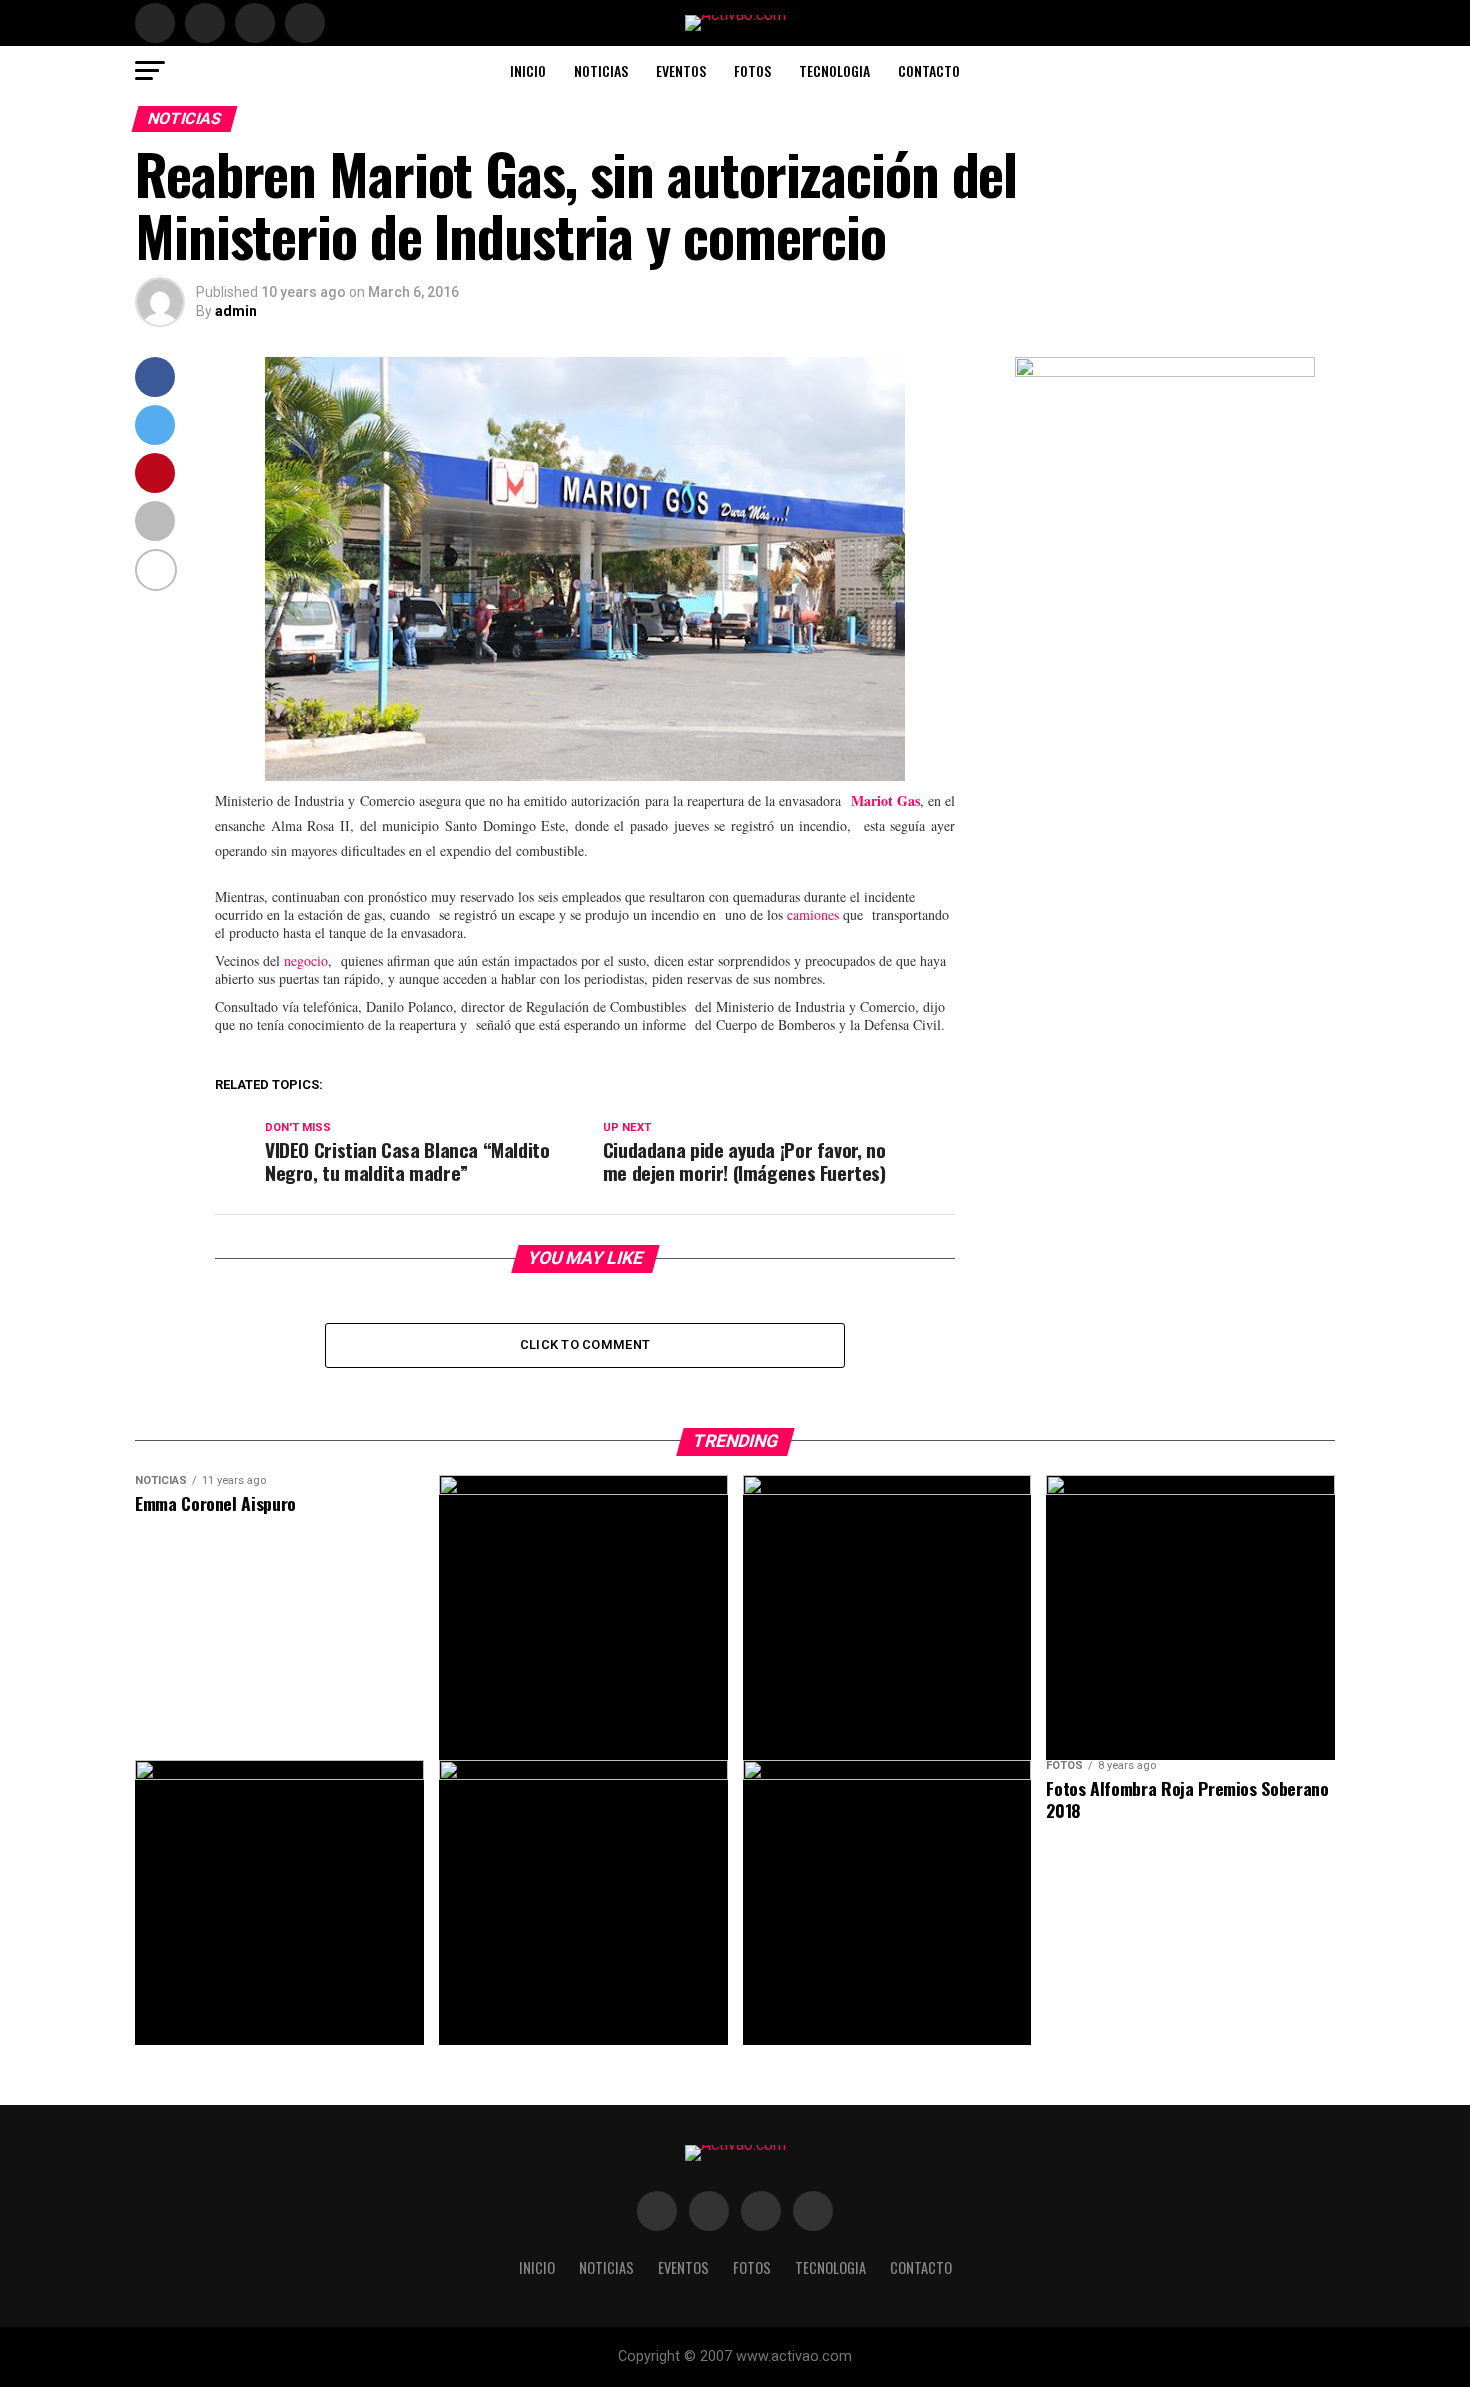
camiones (813, 914)
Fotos (752, 70)
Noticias (601, 70)
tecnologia (834, 70)
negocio (306, 960)
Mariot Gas (885, 800)
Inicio (528, 70)
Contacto (929, 70)
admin (236, 311)
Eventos (681, 70)
